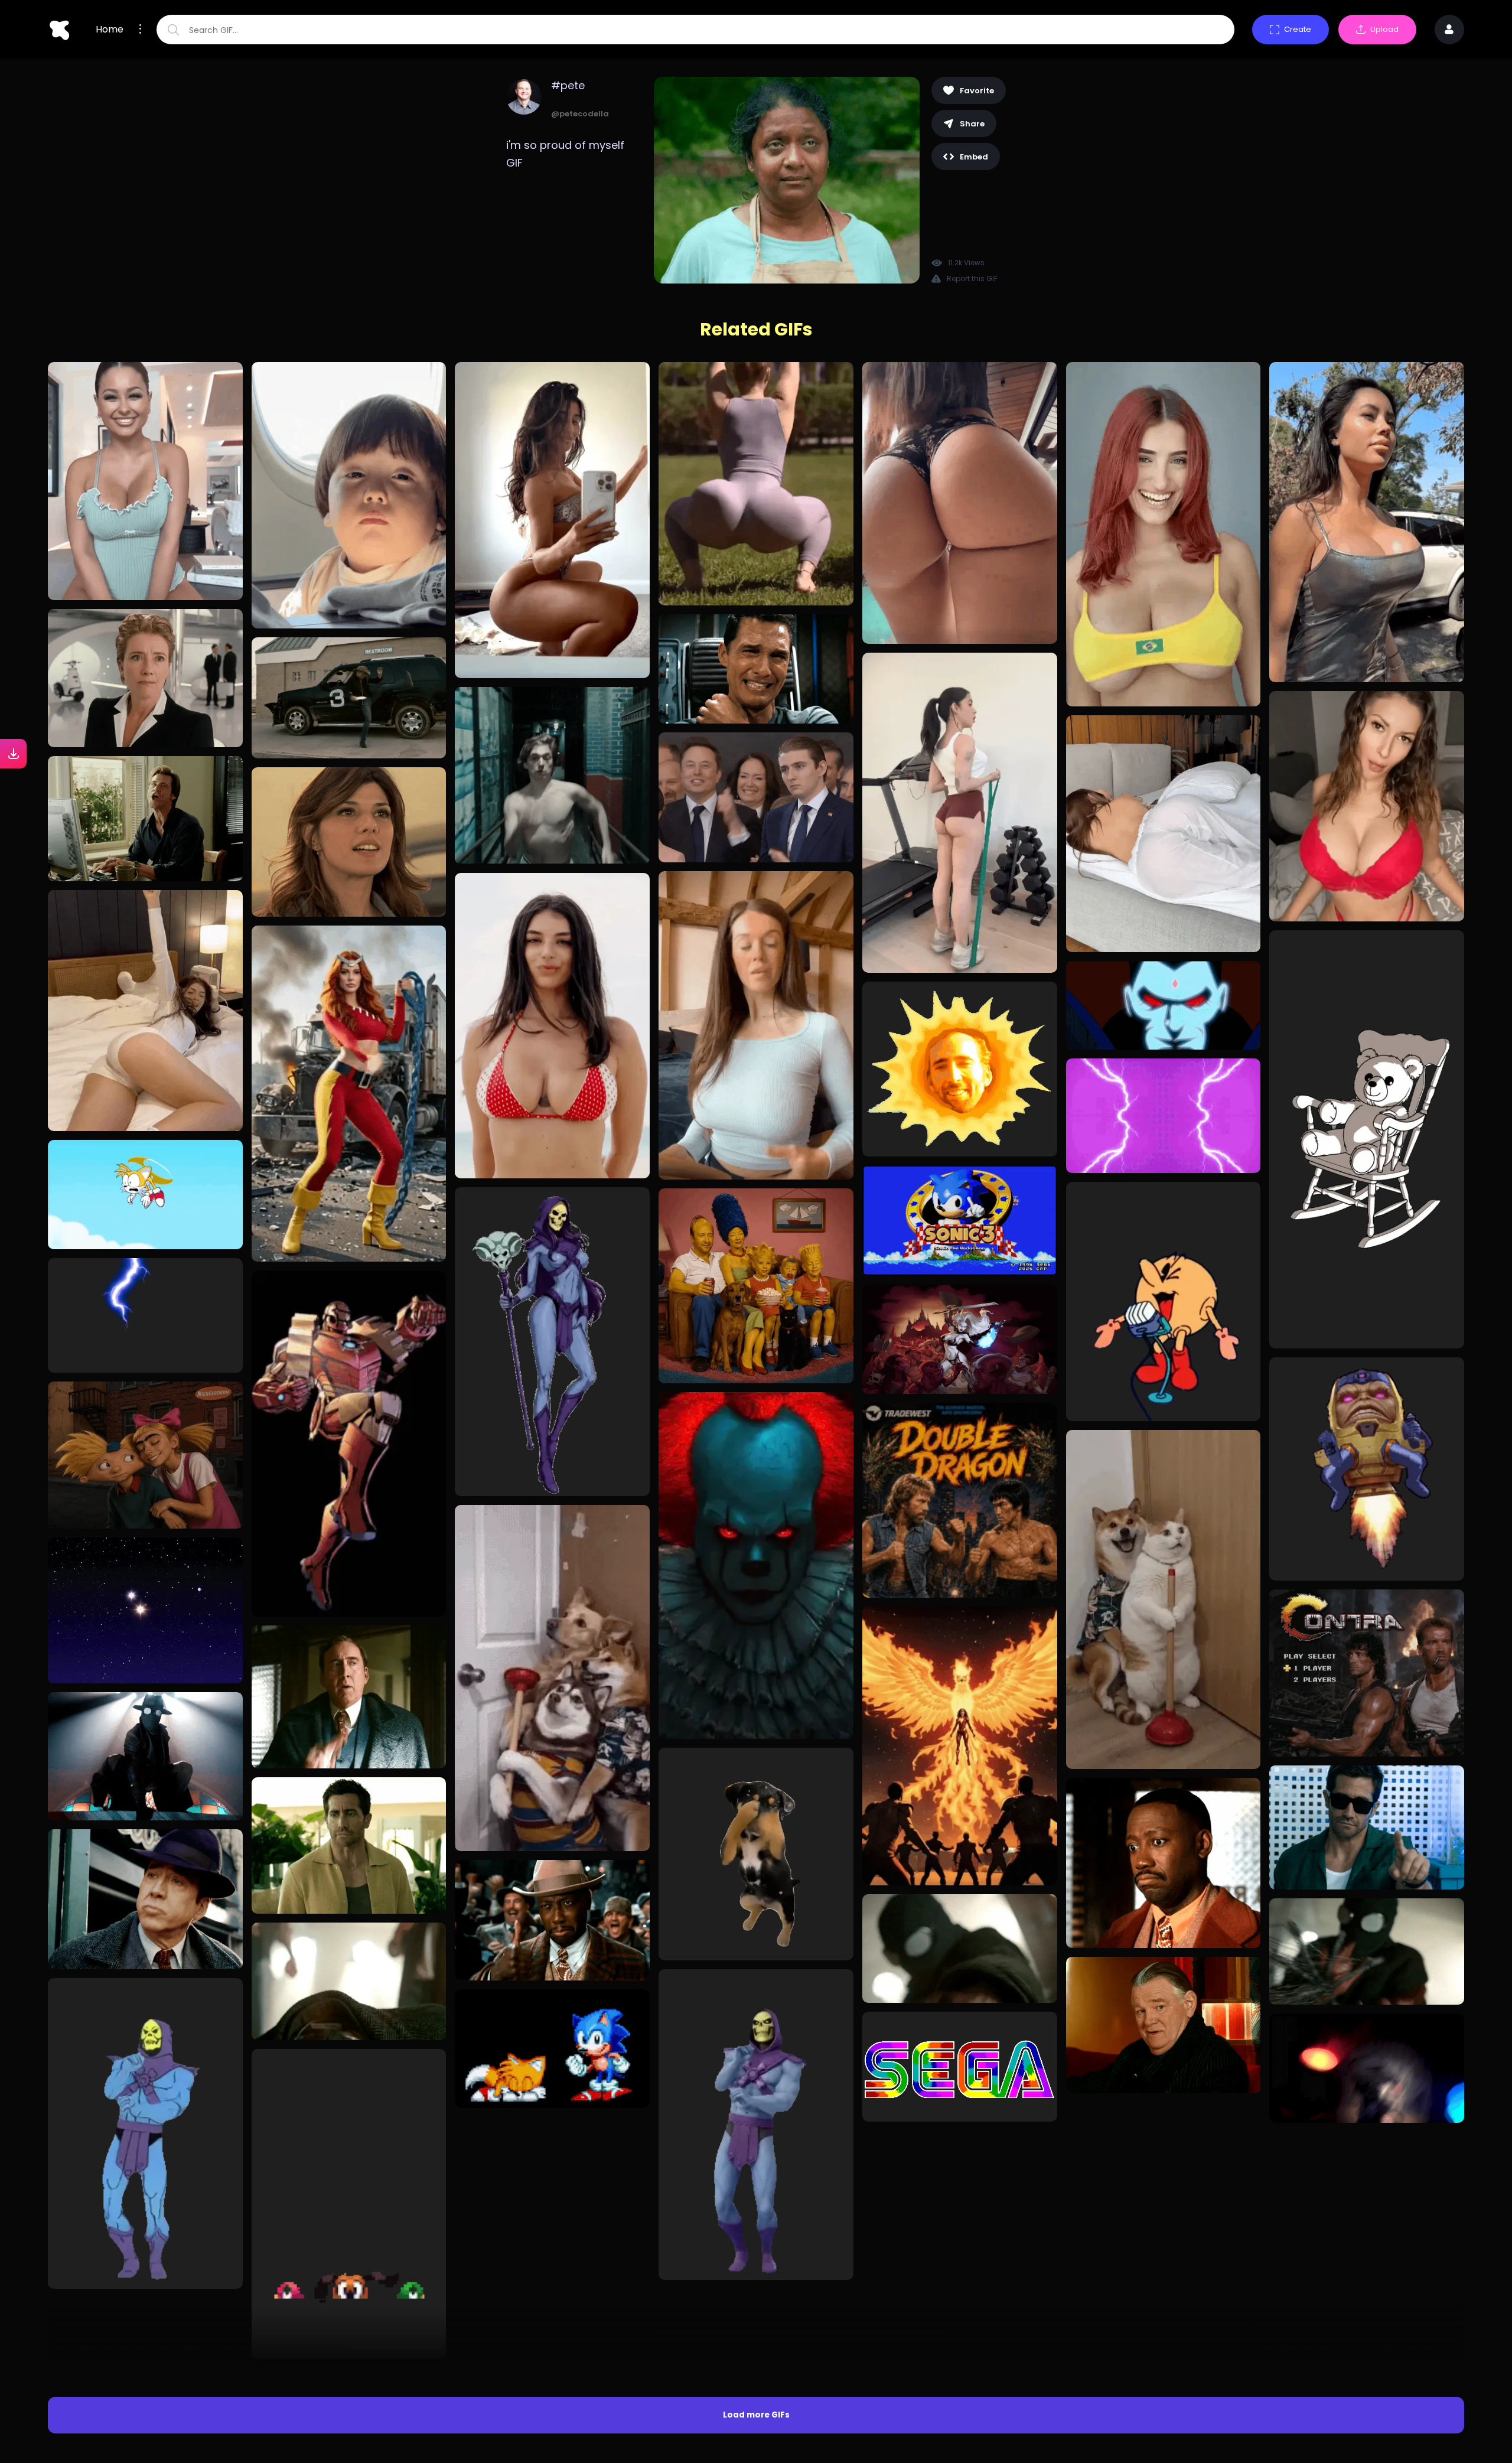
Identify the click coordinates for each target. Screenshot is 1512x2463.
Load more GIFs (756, 2150)
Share (972, 124)
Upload (1384, 29)
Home (110, 30)
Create (1298, 29)
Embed (974, 157)
